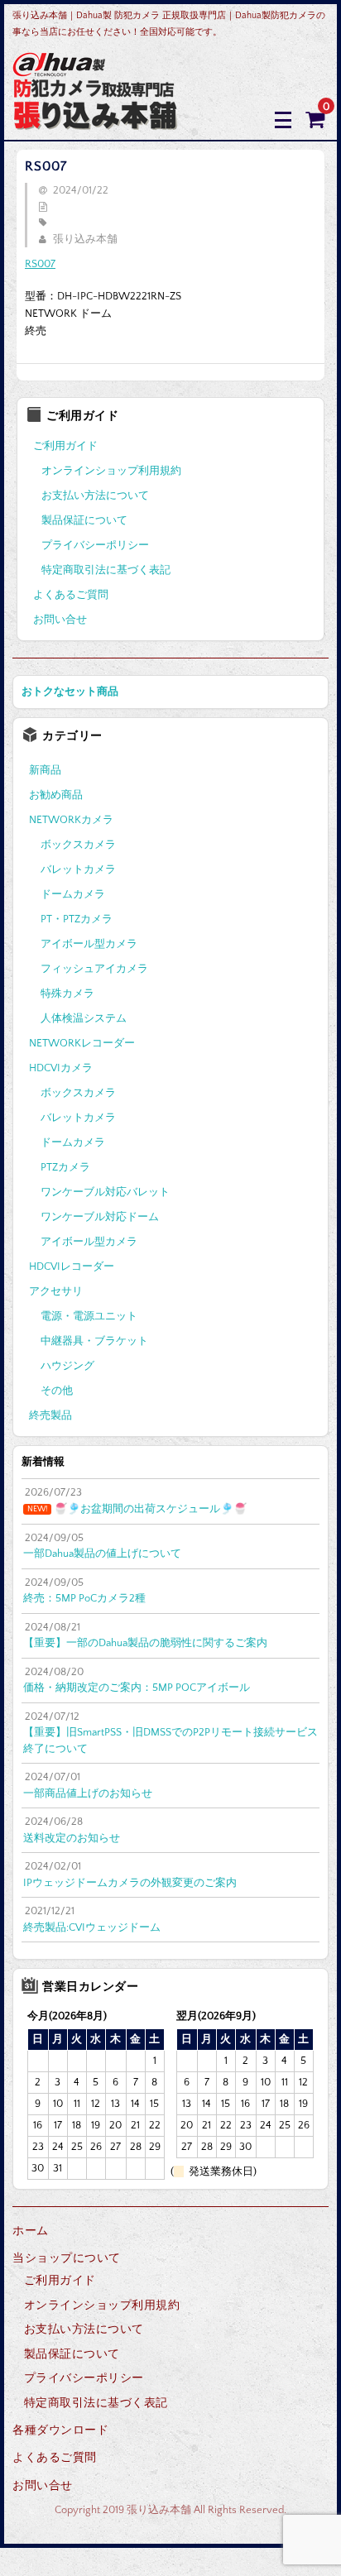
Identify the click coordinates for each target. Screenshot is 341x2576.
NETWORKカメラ (71, 820)
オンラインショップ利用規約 (111, 471)
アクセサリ (56, 1291)
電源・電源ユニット (89, 1316)
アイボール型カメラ (89, 944)
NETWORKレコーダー (82, 1043)
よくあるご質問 (71, 595)
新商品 (45, 770)
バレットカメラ (78, 869)
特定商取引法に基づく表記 (106, 570)
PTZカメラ (65, 1167)
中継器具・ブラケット (94, 1341)
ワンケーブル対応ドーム (100, 1217)
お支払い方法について (95, 496)
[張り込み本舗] (96, 119)
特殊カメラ (67, 994)
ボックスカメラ (78, 845)
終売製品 (50, 1415)
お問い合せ (60, 620)
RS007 (40, 264)
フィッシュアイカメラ (94, 969)
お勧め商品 (56, 795)
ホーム (31, 2231)
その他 (57, 1391)
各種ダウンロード (60, 2430)
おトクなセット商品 (70, 692)
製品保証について (84, 520)
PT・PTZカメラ (77, 919)
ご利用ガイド (65, 446)
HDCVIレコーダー (72, 1266)
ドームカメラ (73, 894)
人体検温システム (84, 1018)
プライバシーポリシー (95, 545)
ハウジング (67, 1366)
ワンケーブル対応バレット (105, 1192)
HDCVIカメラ (61, 1068)
